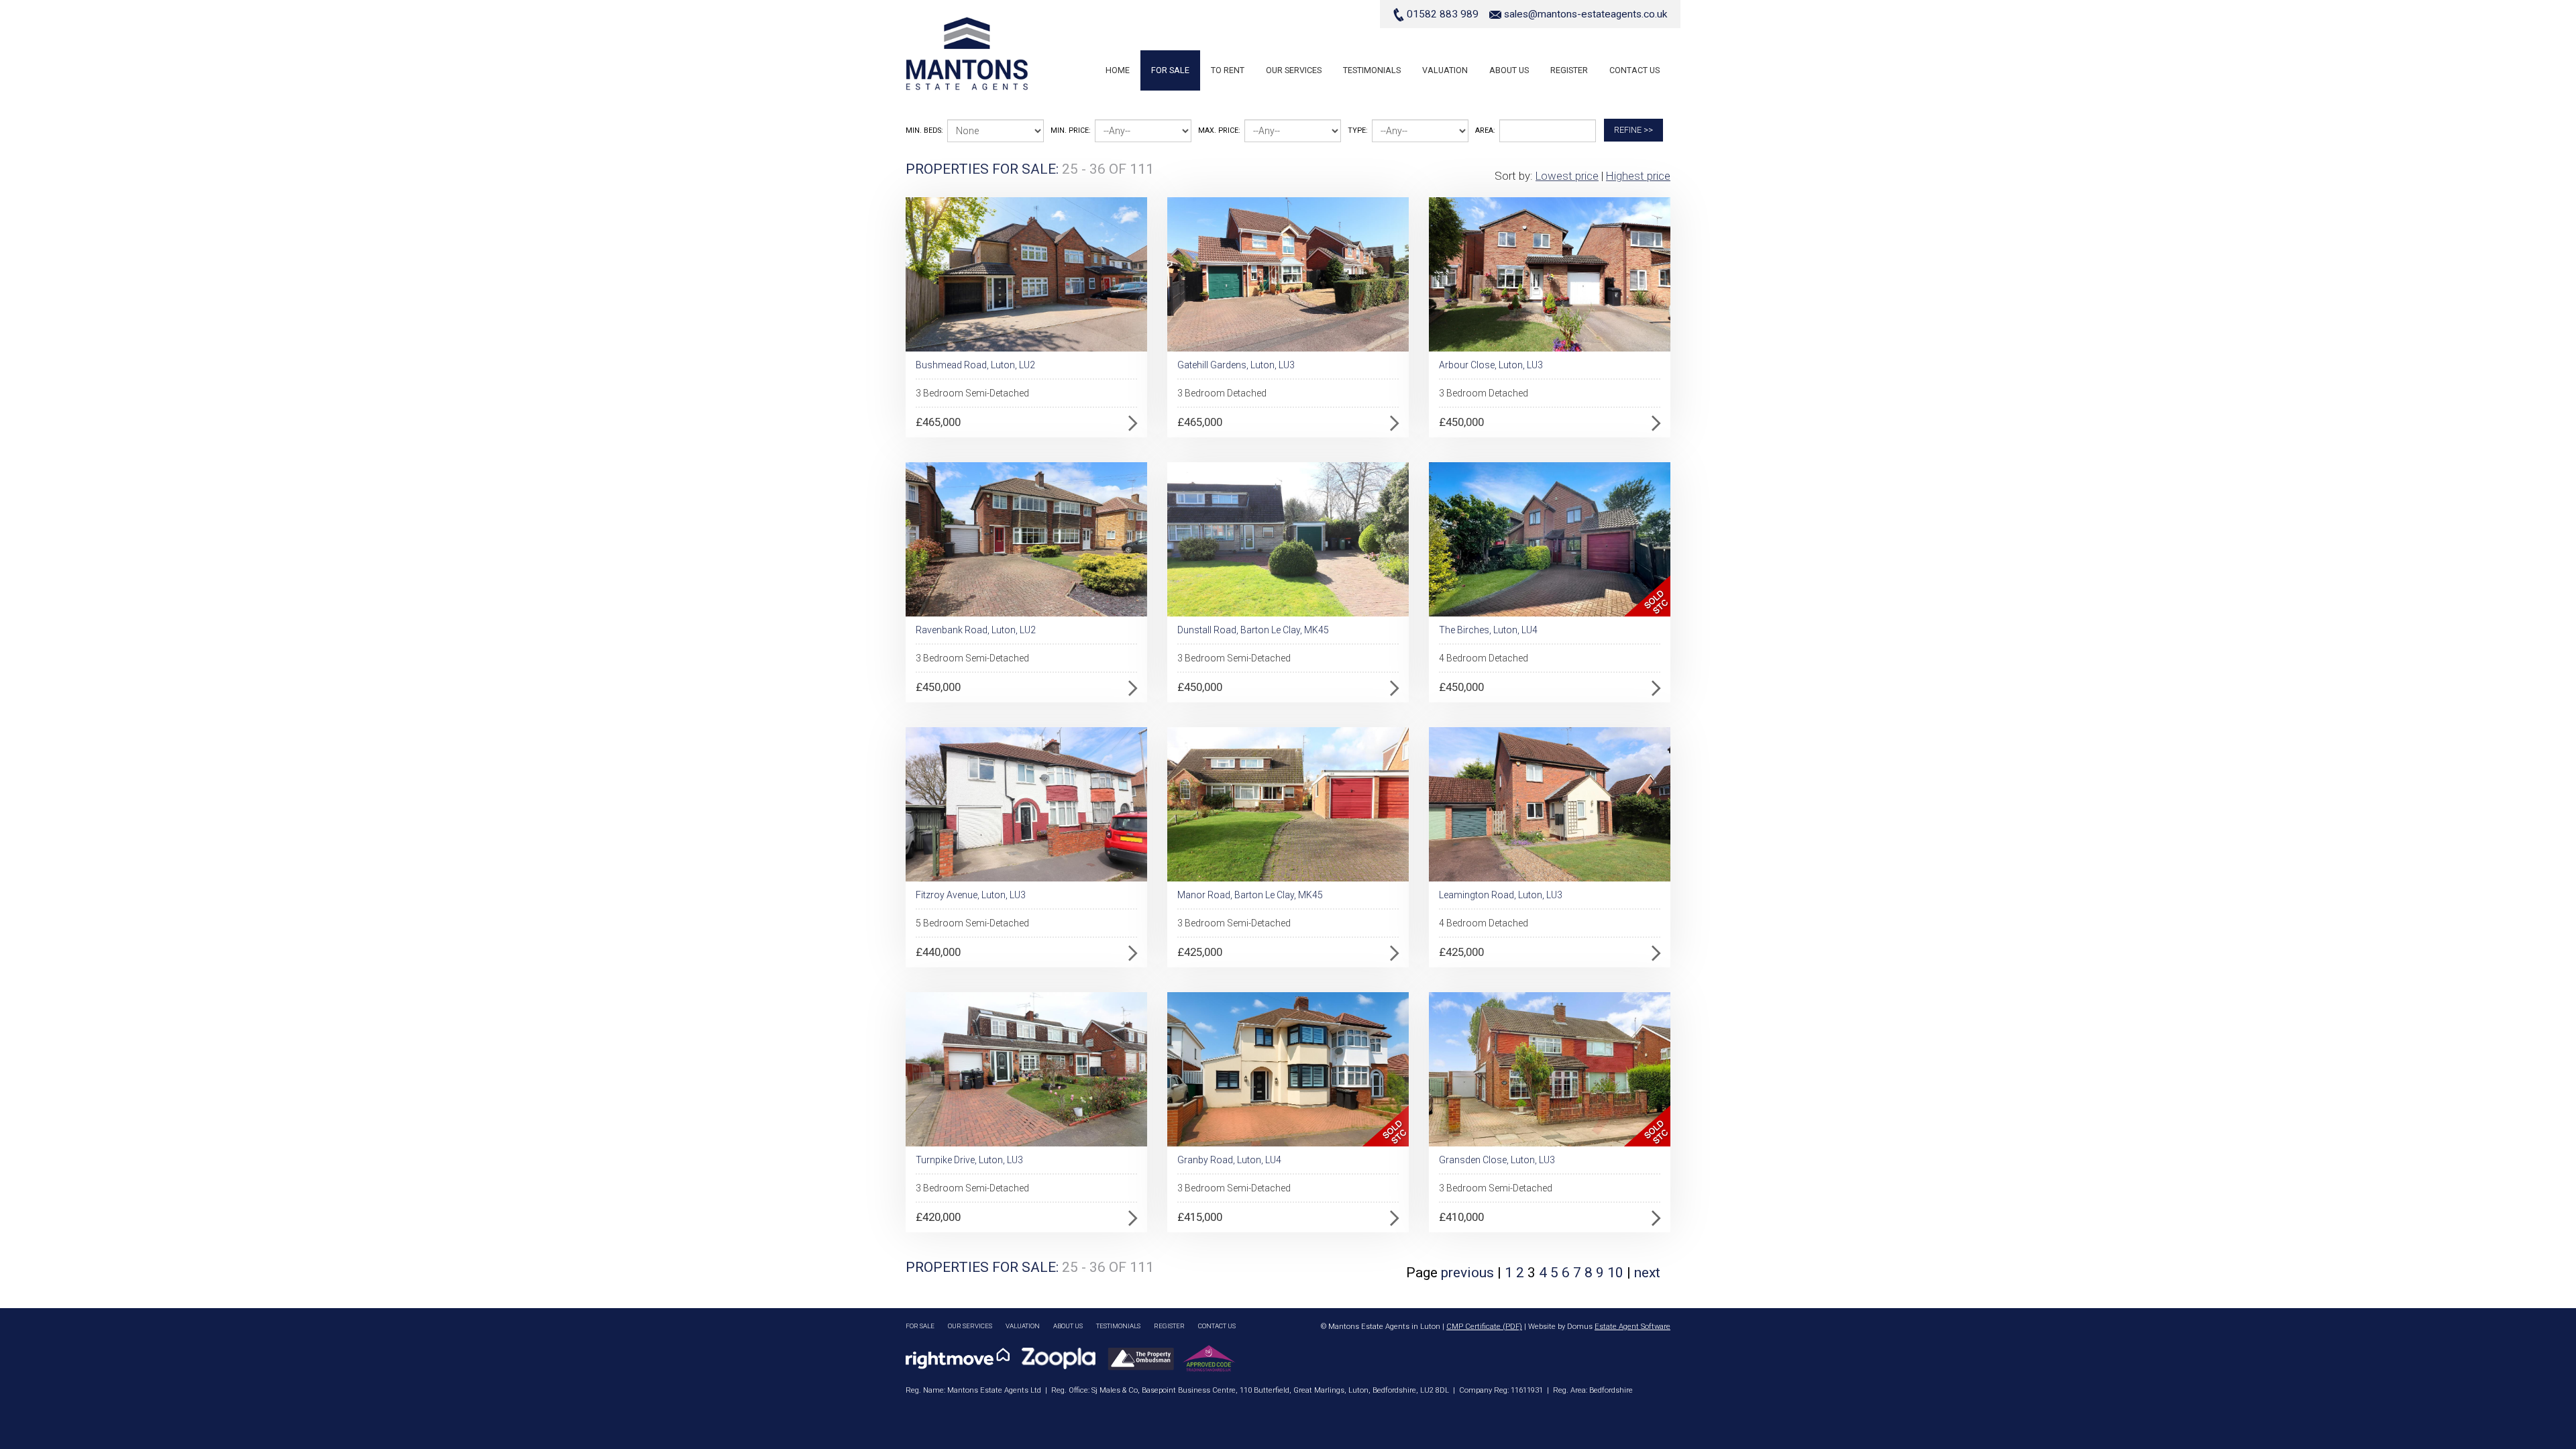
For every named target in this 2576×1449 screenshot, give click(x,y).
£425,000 (1200, 952)
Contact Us (1634, 70)
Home (1118, 70)
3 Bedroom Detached (1222, 393)
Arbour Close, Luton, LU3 (1491, 365)
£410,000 (1461, 1217)
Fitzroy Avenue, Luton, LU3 (971, 895)
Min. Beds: (924, 130)
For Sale (1170, 70)
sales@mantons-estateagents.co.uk (1586, 14)
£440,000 (938, 952)
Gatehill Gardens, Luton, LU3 (1236, 365)
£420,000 (938, 1217)
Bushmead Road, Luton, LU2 (975, 365)
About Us (1509, 70)
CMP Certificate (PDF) (1484, 1327)
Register (1569, 70)
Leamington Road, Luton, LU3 (1501, 895)
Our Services (1294, 70)
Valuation (1445, 70)
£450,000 (1461, 422)
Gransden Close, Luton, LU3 (1497, 1160)
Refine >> (1633, 130)
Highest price (1638, 176)
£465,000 (938, 422)
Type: (1358, 130)
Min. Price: (1071, 130)
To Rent (1228, 70)
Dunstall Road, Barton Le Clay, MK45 (1253, 630)
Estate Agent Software (1632, 1327)
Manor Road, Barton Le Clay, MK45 (1250, 895)
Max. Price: (1219, 130)
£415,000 (1200, 1217)
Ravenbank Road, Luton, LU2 (976, 630)
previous (1467, 1273)
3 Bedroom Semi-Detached (972, 393)
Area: (1485, 130)
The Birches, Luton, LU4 (1488, 630)
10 (1617, 1273)
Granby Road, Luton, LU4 (1229, 1160)
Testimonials (1372, 70)
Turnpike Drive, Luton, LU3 (969, 1160)
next (1647, 1273)
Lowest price (1567, 176)
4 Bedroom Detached (1484, 658)
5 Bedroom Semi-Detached (972, 923)
